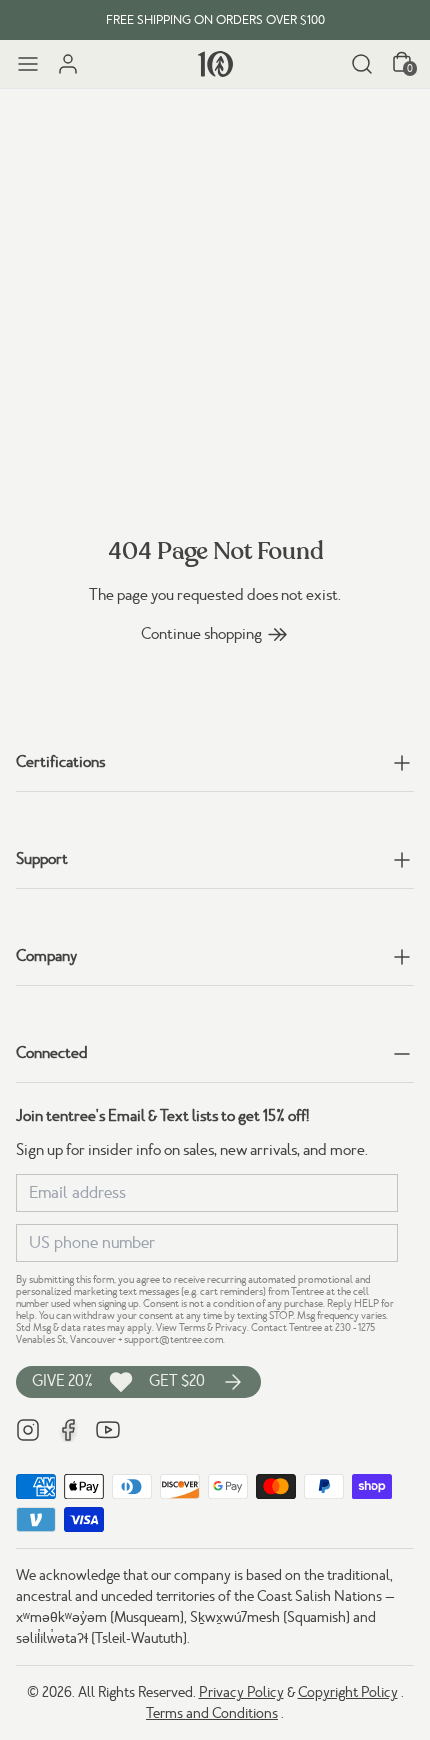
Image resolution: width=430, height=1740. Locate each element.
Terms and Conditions (212, 1713)
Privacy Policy (241, 1692)
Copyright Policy (348, 1692)
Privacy (231, 1327)
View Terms (180, 1327)
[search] (362, 64)
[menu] (28, 64)
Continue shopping (201, 634)
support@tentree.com (173, 1339)
